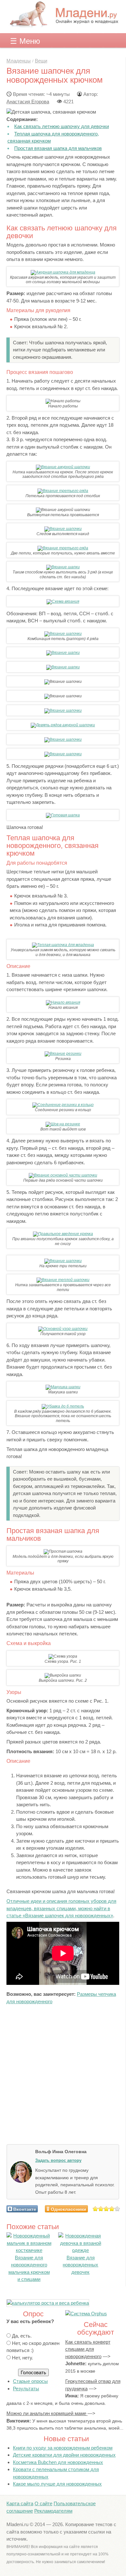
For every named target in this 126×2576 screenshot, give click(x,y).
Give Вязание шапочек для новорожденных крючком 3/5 (106, 2209)
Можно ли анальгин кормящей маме (47, 2413)
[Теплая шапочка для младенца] (63, 945)
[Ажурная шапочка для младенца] (63, 272)
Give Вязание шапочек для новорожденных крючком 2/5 (101, 2209)
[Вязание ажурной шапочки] (63, 467)
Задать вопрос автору (58, 2160)
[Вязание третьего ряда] (63, 548)
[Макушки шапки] (63, 1387)
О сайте (43, 2503)
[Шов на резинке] (63, 1124)
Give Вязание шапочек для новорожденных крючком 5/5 (117, 2209)
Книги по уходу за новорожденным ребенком (63, 2448)
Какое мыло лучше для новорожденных (57, 2484)
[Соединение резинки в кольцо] (63, 1105)
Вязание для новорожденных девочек (80, 2265)
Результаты (26, 2389)
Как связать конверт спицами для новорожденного (88, 2349)
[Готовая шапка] (63, 815)
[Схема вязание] (63, 601)
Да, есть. (22, 2336)
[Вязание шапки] (63, 567)
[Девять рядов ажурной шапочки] (63, 725)
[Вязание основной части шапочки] (63, 1175)
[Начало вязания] (63, 1002)
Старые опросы (30, 2381)
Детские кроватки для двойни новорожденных (64, 2455)
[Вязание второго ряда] (63, 491)
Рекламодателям (53, 2511)
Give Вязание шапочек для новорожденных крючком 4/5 (112, 2209)
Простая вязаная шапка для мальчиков (58, 148)
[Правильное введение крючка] (63, 1234)
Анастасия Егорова (28, 102)
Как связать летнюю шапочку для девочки (62, 126)
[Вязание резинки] (63, 1054)
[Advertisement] (63, 2075)
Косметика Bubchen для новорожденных (58, 2462)
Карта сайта (20, 2503)
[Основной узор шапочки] (63, 1329)
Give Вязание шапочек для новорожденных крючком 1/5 (95, 2209)
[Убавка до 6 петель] (63, 1406)
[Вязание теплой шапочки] (63, 1280)
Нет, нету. (22, 2358)
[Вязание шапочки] (63, 529)
